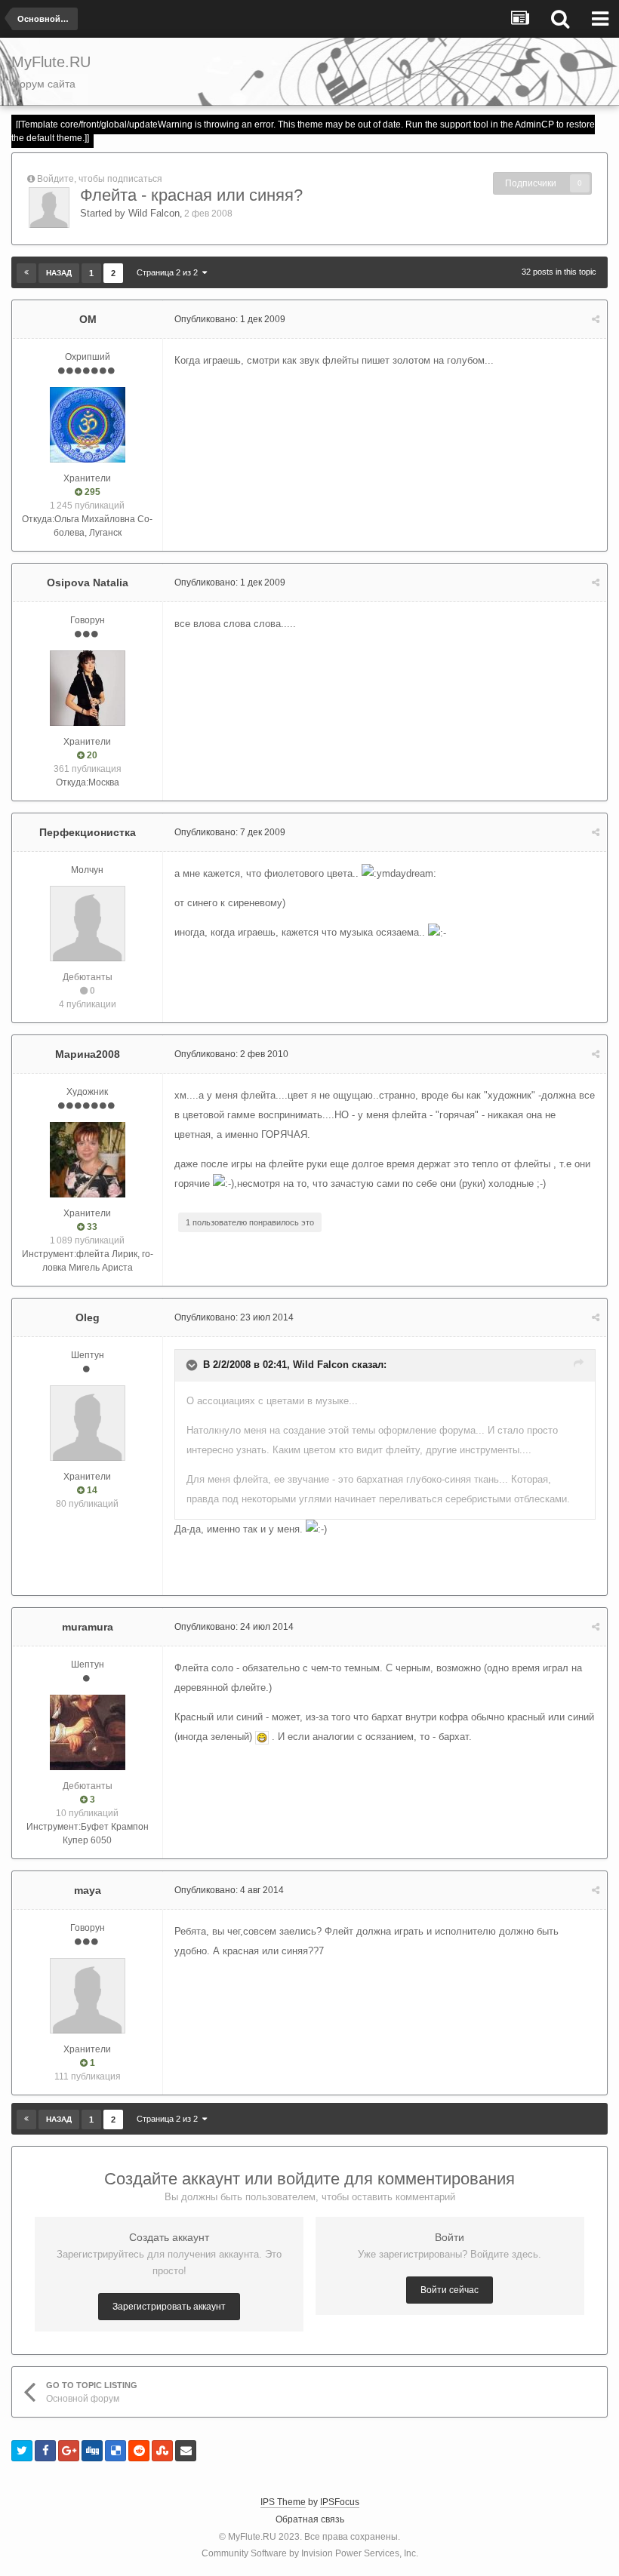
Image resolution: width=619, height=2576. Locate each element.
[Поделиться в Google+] (69, 2451)
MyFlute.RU (252, 2537)
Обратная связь (310, 2519)
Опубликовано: (230, 319)
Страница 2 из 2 (169, 272)
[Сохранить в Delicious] (115, 2451)
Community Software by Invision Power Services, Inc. (310, 2553)
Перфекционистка (88, 832)
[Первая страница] (26, 273)
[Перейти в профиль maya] (88, 1996)
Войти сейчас (450, 2290)
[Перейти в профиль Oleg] (88, 1423)
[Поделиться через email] (186, 2451)
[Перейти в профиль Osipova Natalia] (88, 688)
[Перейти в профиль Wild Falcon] (49, 207)
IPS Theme (283, 2502)
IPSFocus (340, 2502)
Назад (59, 273)
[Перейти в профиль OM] (88, 425)
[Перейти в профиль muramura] (88, 1732)
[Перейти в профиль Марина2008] (88, 1160)
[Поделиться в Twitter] (22, 2451)
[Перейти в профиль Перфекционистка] (88, 924)
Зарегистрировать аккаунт (169, 2307)
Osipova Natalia (88, 583)
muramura (88, 1627)
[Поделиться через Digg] (92, 2451)
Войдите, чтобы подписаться (100, 179)
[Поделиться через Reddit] (139, 2451)
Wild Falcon (154, 213)
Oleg (88, 1317)
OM (88, 319)
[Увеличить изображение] (262, 1737)
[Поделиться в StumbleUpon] (162, 2451)
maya (88, 1890)
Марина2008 (88, 1054)
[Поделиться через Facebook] (45, 2451)
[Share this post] (596, 319)
